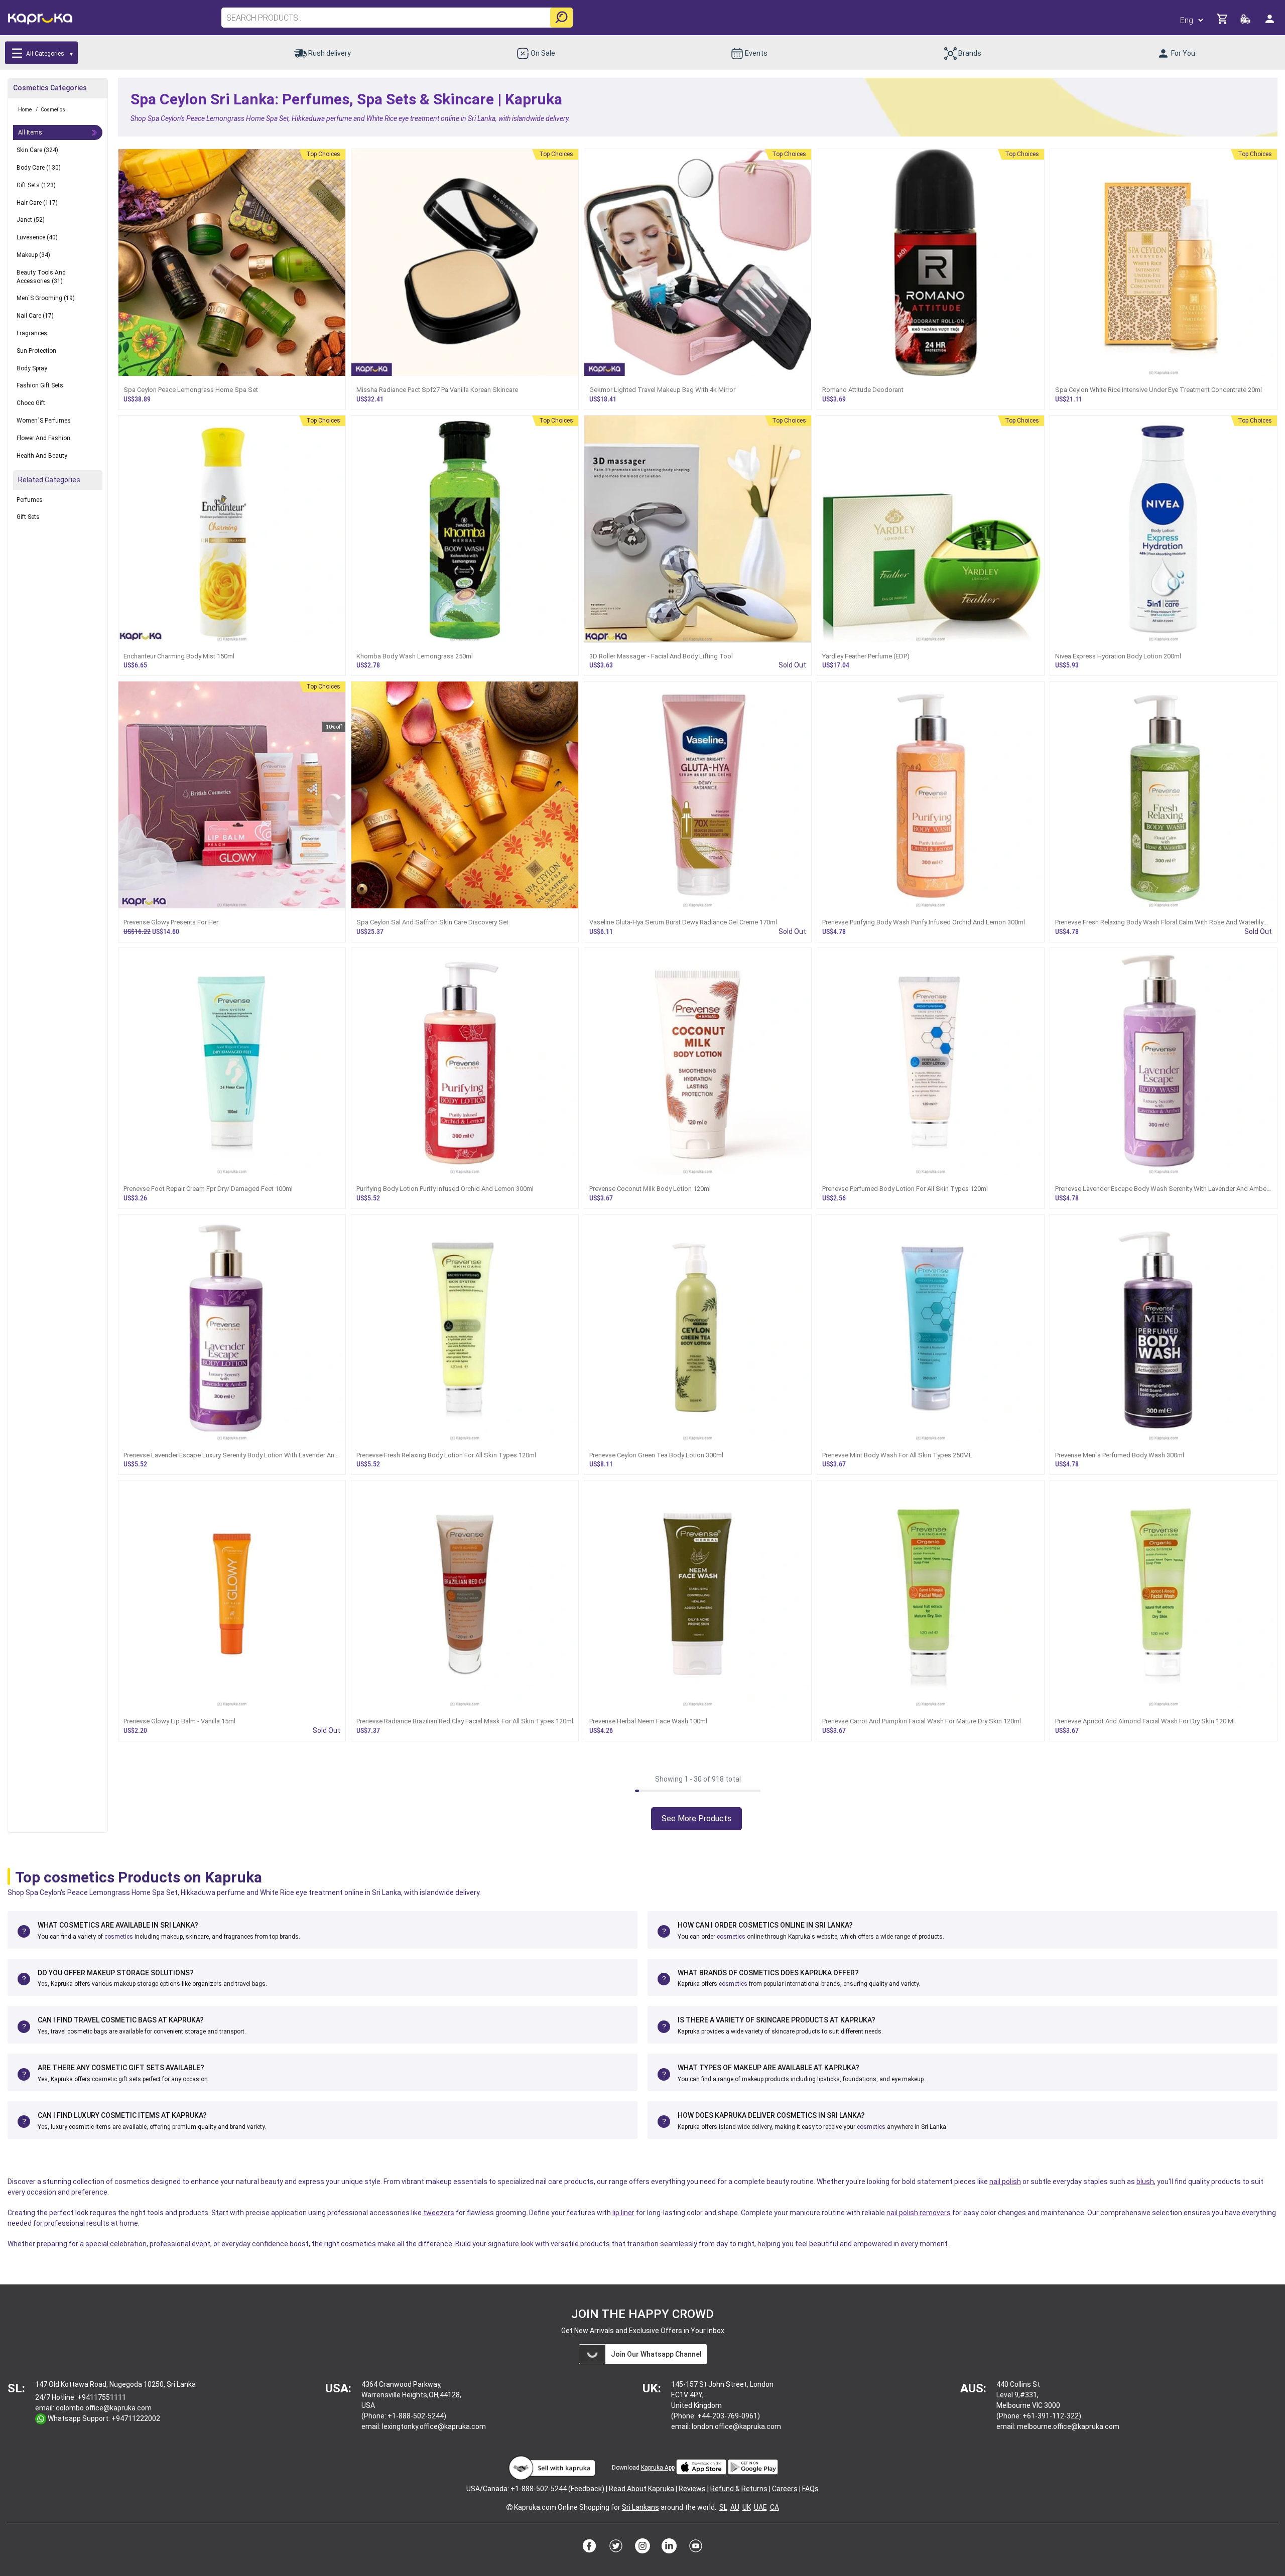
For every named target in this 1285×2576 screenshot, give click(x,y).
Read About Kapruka (641, 2489)
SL (723, 2507)
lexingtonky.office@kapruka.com (434, 2426)
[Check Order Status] (1246, 22)
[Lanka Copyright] (509, 2507)
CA (775, 2507)
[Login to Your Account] (1270, 23)
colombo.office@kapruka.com (104, 2408)
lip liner (623, 2213)
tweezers (439, 2213)
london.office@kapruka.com (736, 2426)
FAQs (810, 2489)
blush (1145, 2182)
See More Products (696, 1818)
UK (747, 2507)
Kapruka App (658, 2468)
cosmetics (119, 1937)
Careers (785, 2489)
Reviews (692, 2489)
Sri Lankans (640, 2507)
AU (735, 2507)
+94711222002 (136, 2418)
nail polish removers (919, 2213)
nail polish (1005, 2182)
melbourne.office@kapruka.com (1068, 2426)
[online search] (561, 18)
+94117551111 (102, 2397)
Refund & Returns (739, 2489)
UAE (760, 2507)
